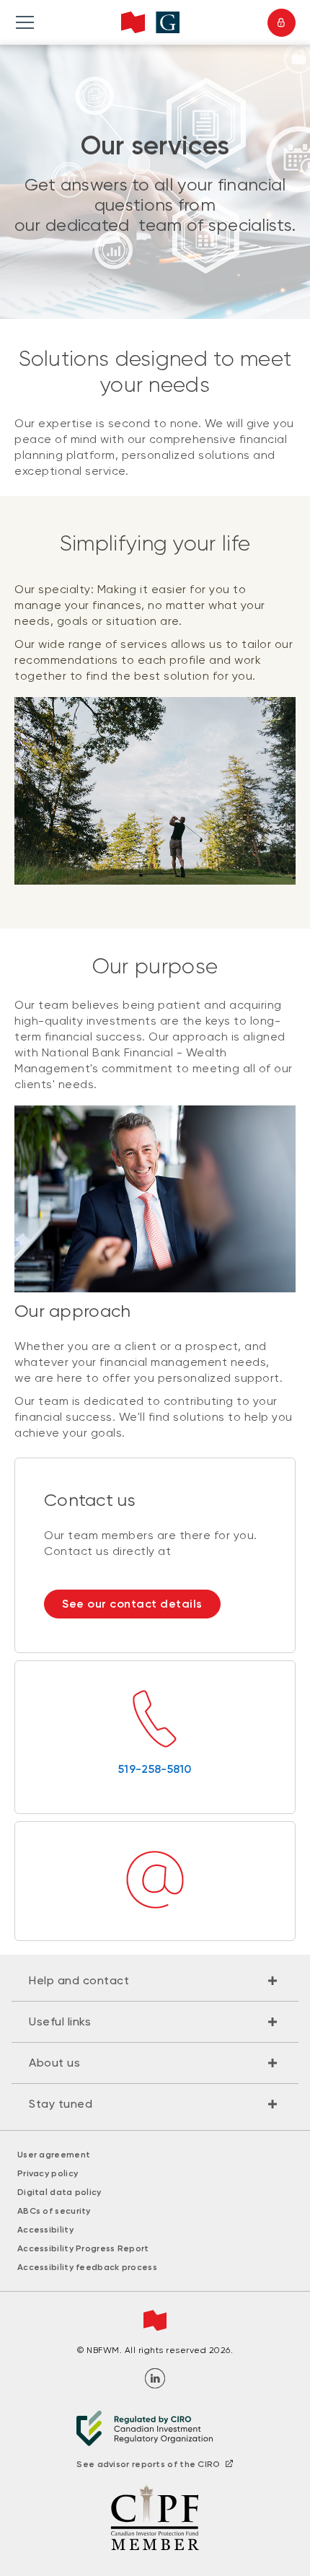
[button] (155, 1981)
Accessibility (45, 2230)
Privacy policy (48, 2173)
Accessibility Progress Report (83, 2248)
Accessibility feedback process (87, 2267)
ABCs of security (54, 2211)
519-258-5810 (155, 1769)
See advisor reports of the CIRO (148, 2464)
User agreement (54, 2155)
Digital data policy (59, 2192)
